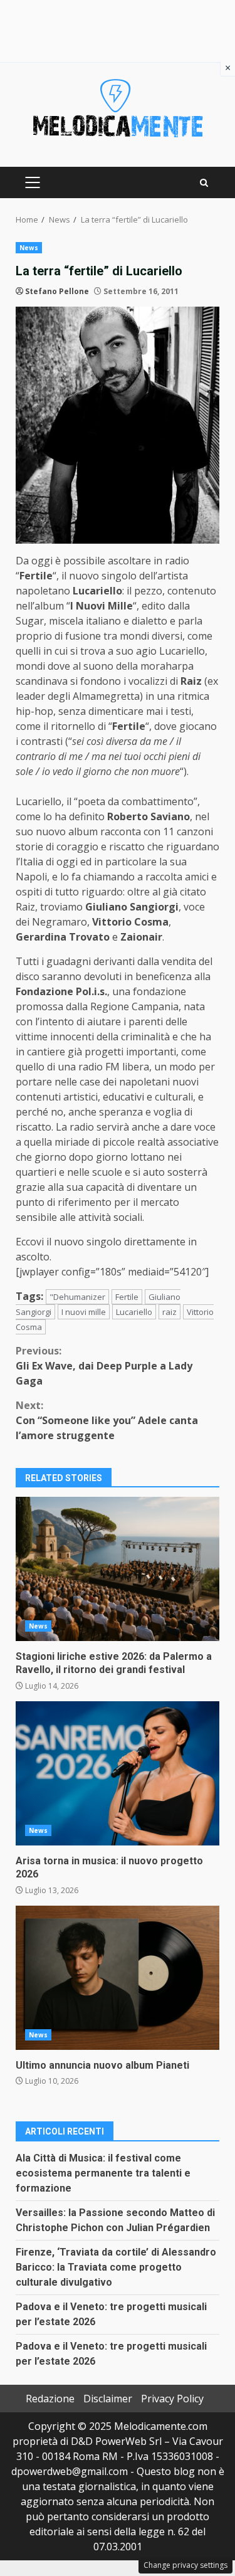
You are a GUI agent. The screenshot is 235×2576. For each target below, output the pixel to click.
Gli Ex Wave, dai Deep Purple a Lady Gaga (104, 1366)
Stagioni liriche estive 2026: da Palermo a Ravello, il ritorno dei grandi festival (118, 1569)
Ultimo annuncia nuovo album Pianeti (118, 1978)
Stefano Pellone (57, 291)
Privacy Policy (172, 2399)
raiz (170, 1312)
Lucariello (134, 1312)
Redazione (50, 2399)
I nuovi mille (84, 1312)
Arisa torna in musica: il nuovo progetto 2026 (118, 1773)
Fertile (127, 1297)
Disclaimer (108, 2399)
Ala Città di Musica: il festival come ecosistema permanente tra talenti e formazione (103, 2173)
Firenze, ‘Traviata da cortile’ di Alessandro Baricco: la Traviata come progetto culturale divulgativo (116, 2267)
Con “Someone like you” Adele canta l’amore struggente (107, 1420)
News (29, 248)
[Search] (204, 183)
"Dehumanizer (77, 1297)
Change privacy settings (185, 2565)
